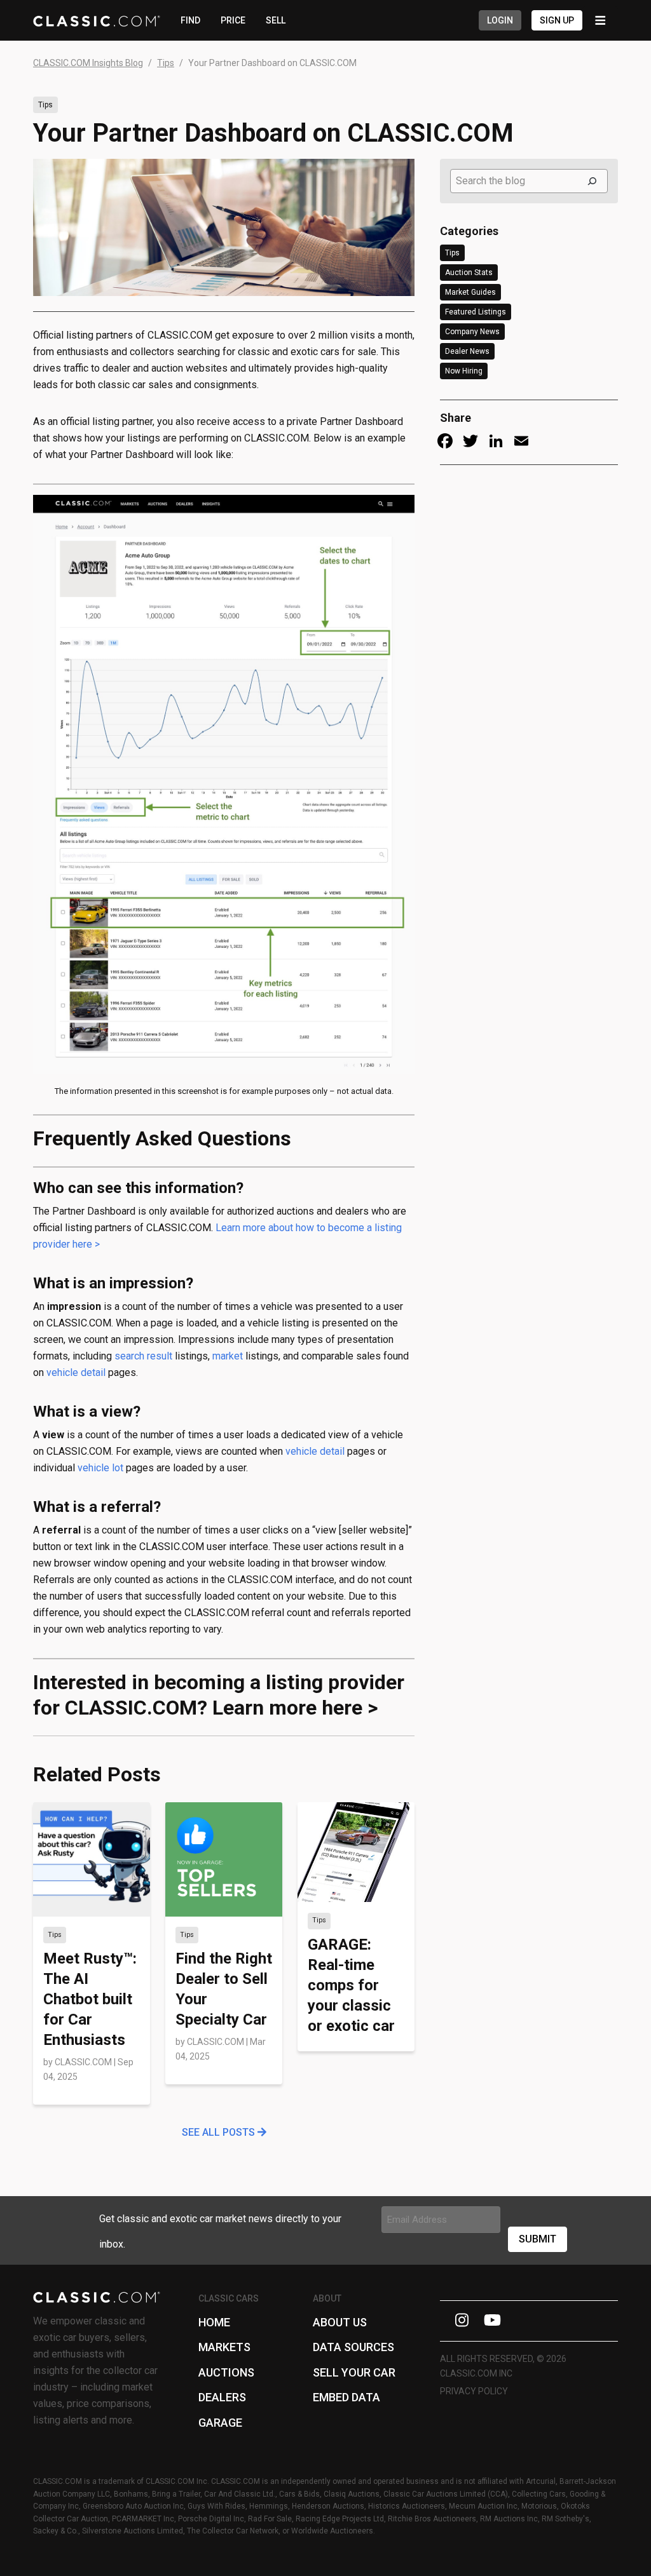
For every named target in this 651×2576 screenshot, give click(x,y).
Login (500, 20)
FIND (190, 20)
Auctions (226, 2372)
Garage (220, 2423)
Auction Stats (469, 273)
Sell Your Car (354, 2372)
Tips (45, 105)
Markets (224, 2347)
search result (143, 1356)
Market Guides (470, 292)
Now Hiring (464, 371)
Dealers (222, 2397)
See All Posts (220, 2132)
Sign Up (557, 20)
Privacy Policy (474, 2391)
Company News (472, 332)
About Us (340, 2322)
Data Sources (353, 2347)
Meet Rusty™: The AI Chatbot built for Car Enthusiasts (90, 1999)
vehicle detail (76, 1372)
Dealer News (467, 351)
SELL (276, 20)
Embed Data (346, 2397)
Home (214, 2322)
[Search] (592, 181)
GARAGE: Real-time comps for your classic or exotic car (351, 1985)
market (228, 1356)
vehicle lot (100, 1468)
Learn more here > (295, 1708)
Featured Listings (476, 312)
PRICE (233, 20)
